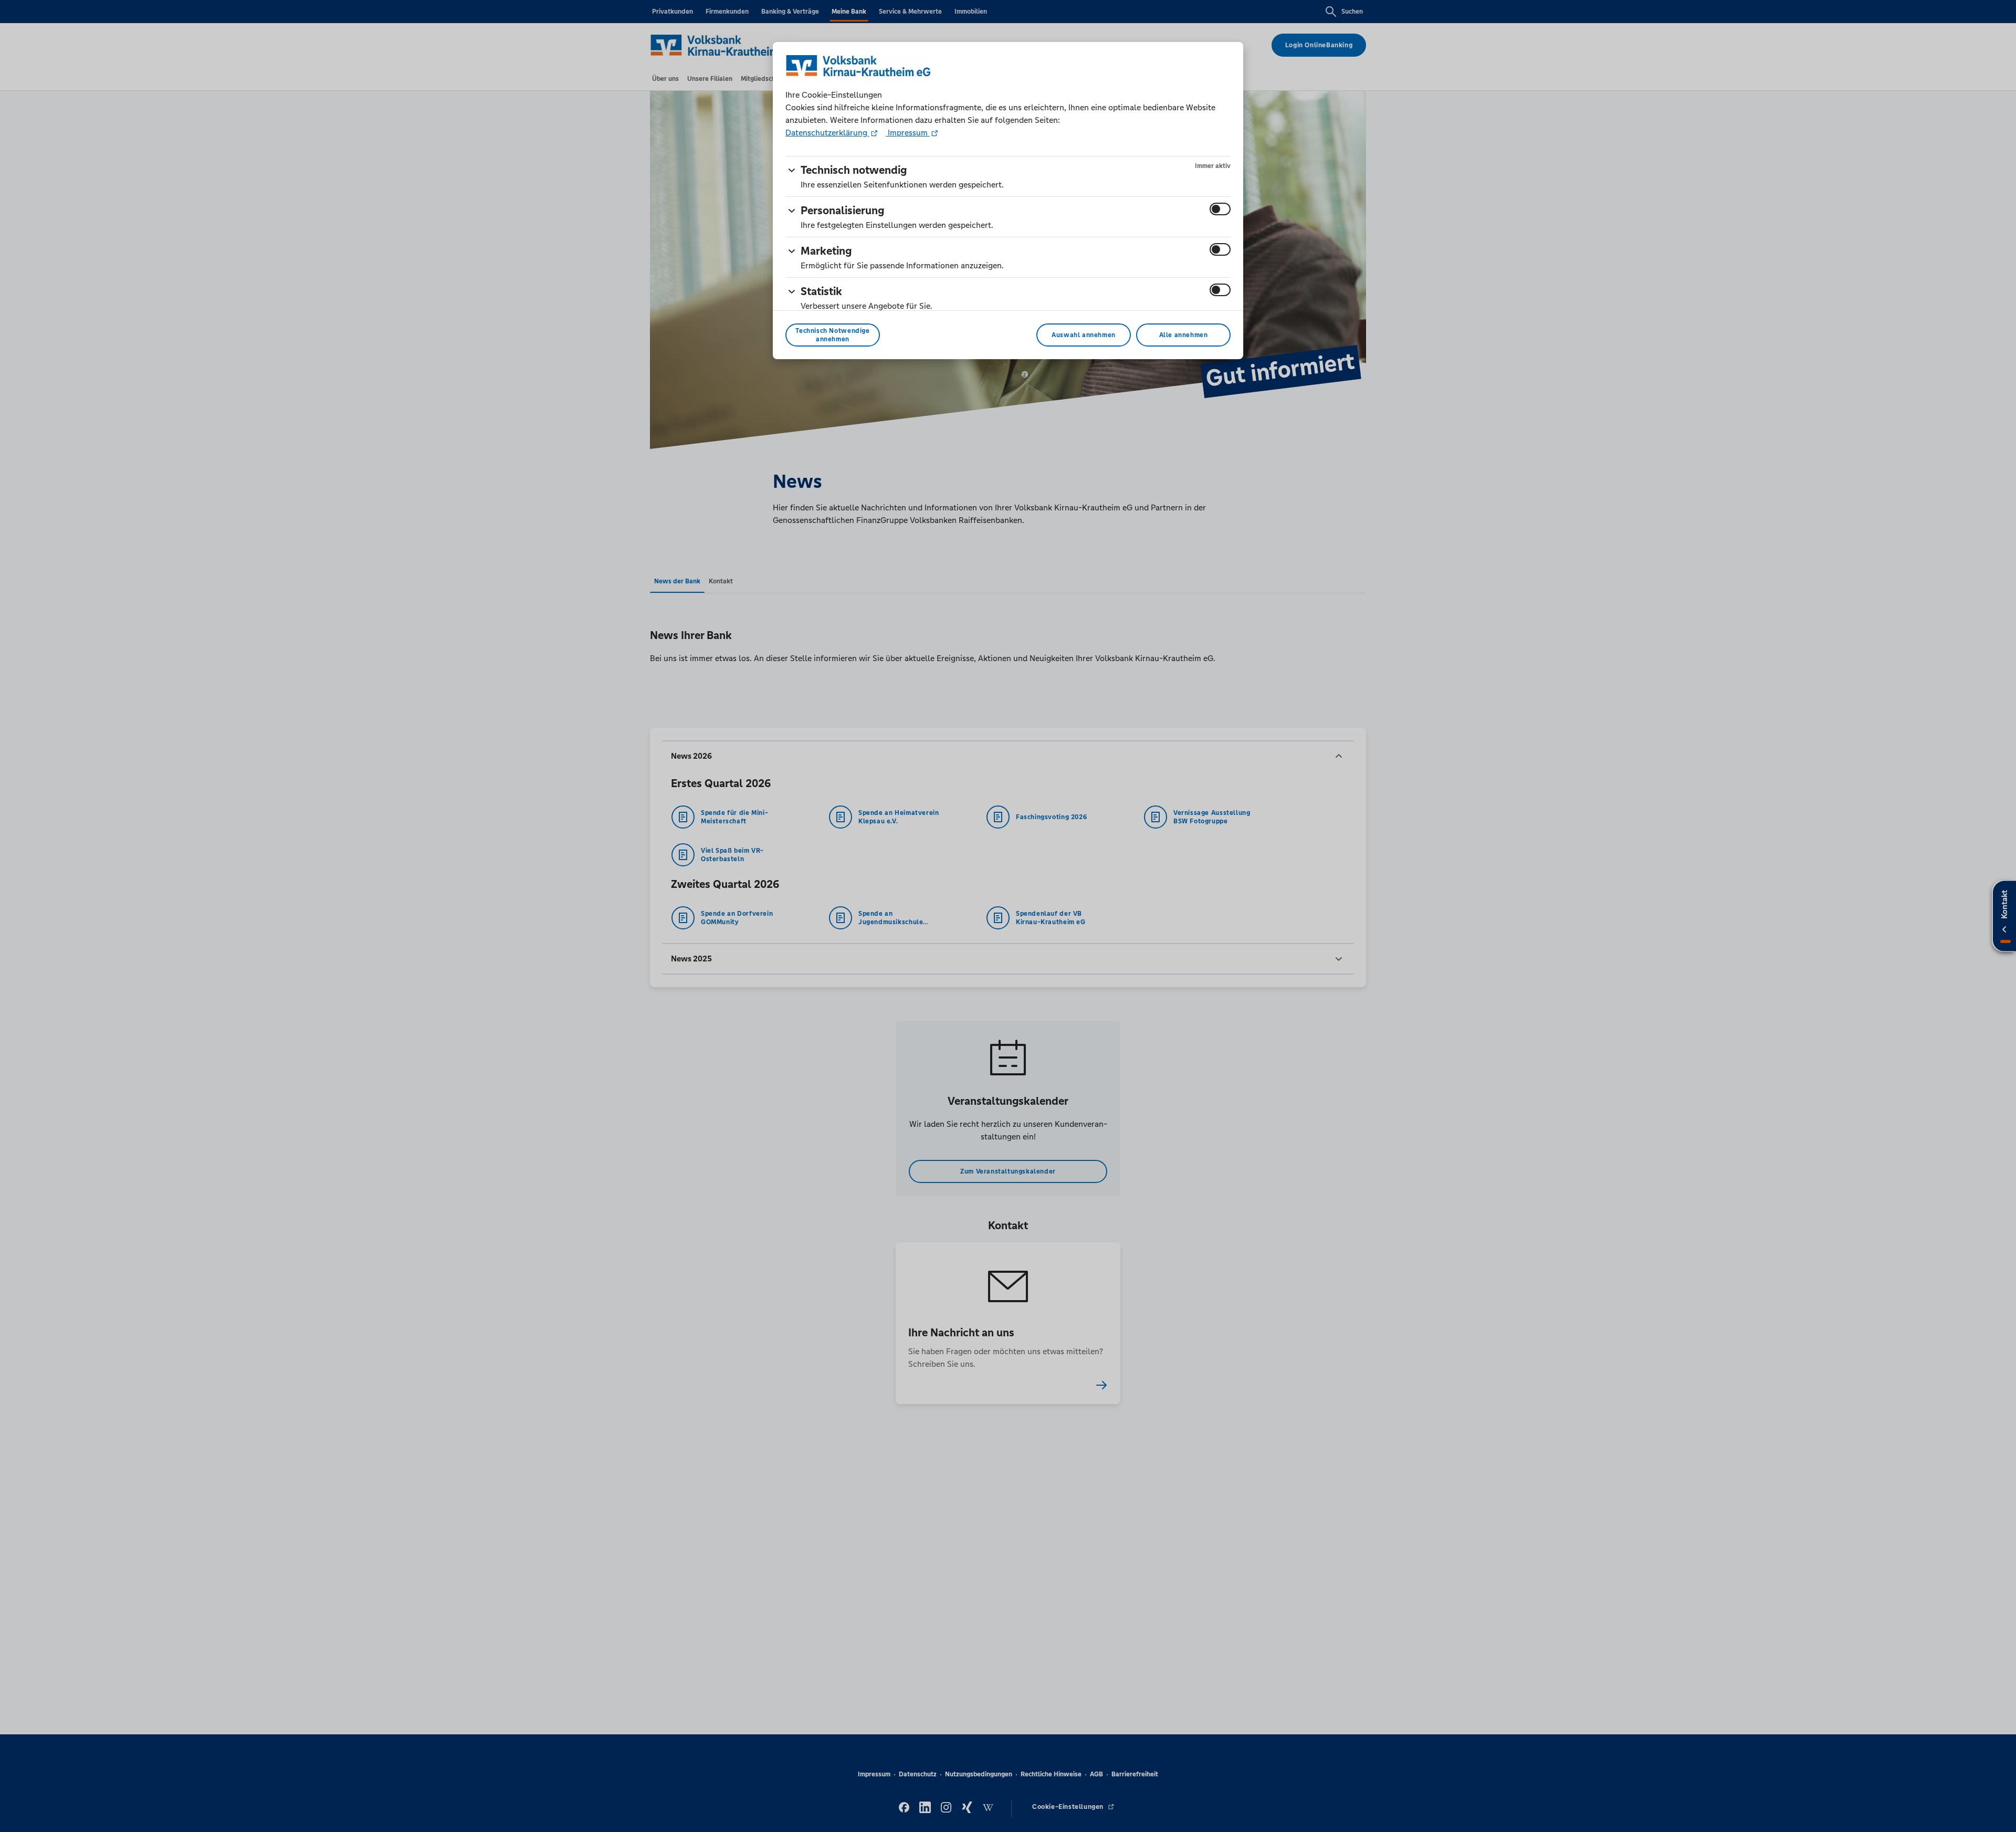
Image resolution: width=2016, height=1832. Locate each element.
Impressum (908, 133)
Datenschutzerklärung (827, 133)
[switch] (1220, 209)
